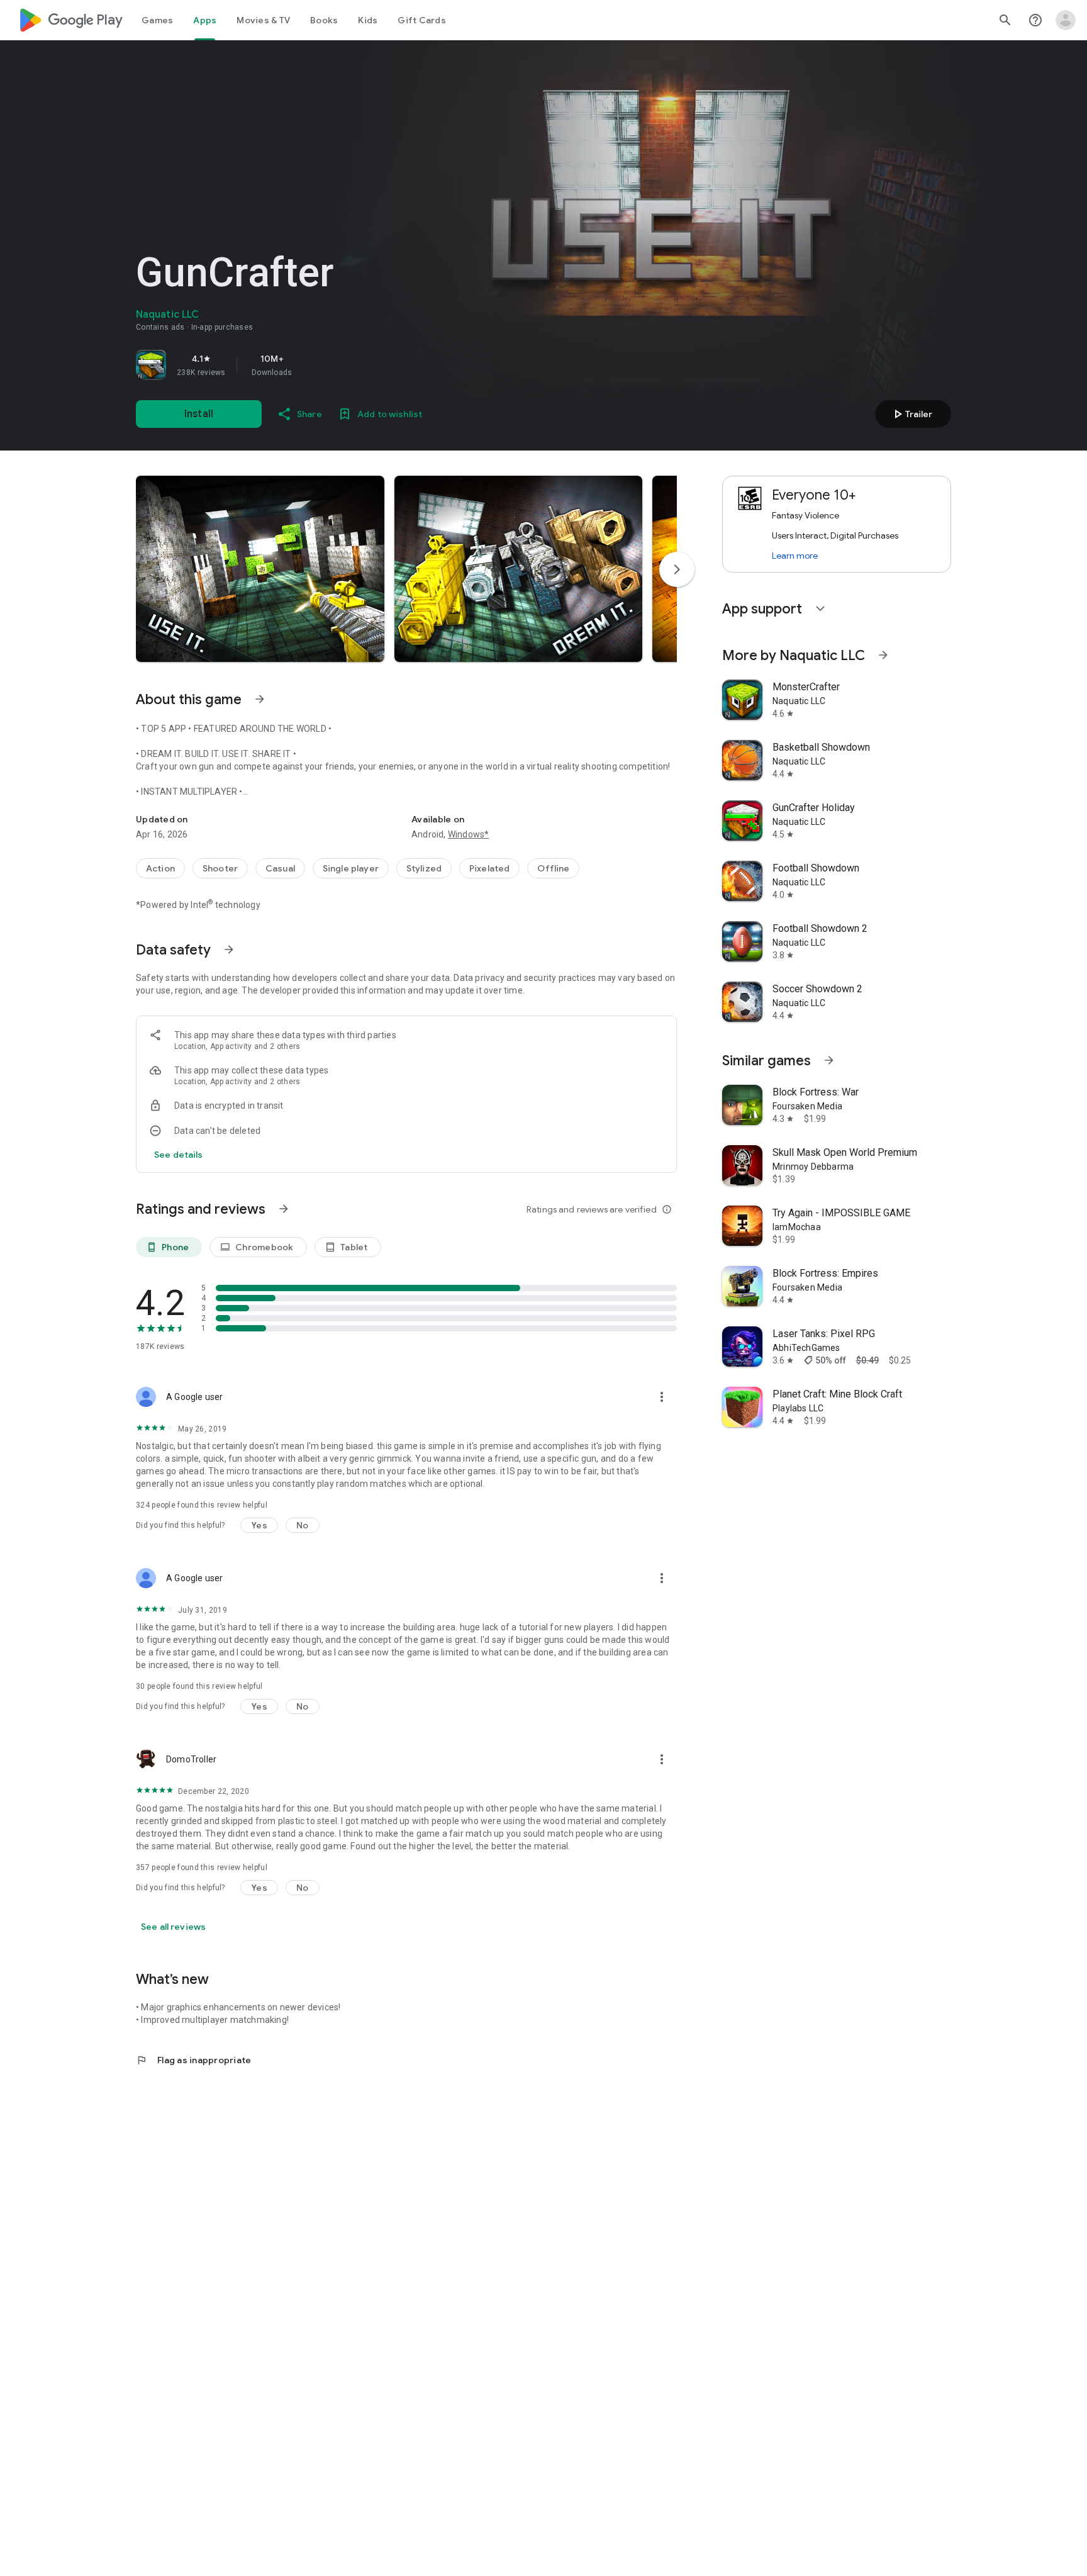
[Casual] (280, 868)
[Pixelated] (489, 868)
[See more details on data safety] (179, 1155)
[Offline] (553, 868)
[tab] (157, 20)
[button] (260, 569)
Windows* (469, 834)
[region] (312, 365)
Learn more (795, 556)
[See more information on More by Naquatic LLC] (883, 655)
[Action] (160, 868)
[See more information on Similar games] (829, 1060)
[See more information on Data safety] (229, 949)
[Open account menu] (1066, 20)
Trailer (911, 414)
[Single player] (351, 868)
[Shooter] (220, 868)
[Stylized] (424, 868)
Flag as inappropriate (193, 2060)
